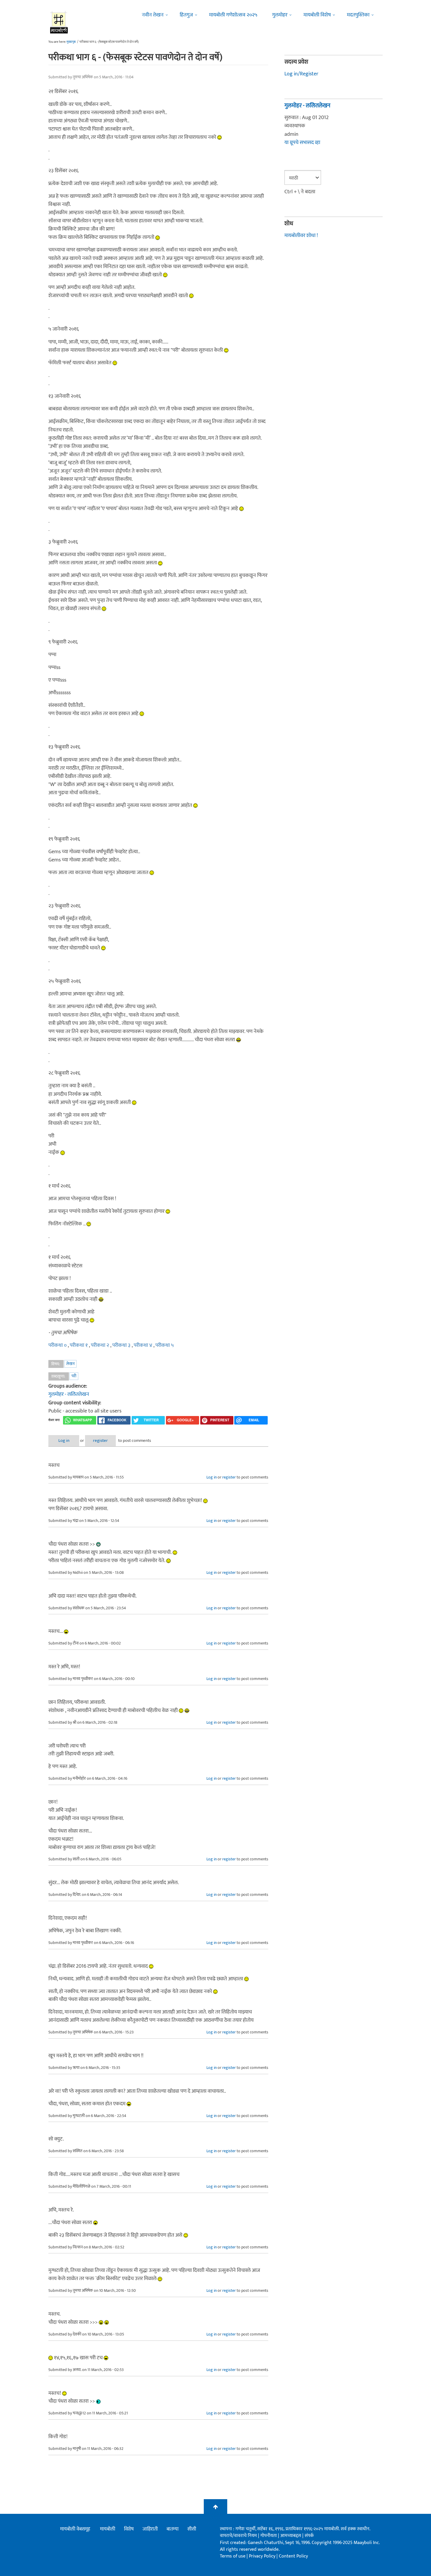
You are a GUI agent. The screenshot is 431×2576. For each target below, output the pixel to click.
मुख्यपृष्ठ (71, 42)
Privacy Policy (263, 2556)
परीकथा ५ (165, 1345)
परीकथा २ (101, 1345)
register (100, 1441)
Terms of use (233, 2556)
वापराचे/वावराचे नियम (238, 2536)
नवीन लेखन (153, 15)
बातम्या (173, 2529)
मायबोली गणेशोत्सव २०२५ (233, 15)
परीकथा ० (58, 1345)
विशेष (129, 2529)
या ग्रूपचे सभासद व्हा (302, 143)
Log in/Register (301, 74)
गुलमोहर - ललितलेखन (69, 1394)
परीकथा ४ (144, 1345)
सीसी (192, 2529)
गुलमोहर (280, 15)
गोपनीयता (269, 2536)
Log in (64, 1441)
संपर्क (309, 2536)
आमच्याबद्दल (291, 2536)
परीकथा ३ (122, 1345)
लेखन (70, 1364)
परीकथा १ (79, 1345)
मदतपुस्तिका (358, 15)
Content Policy (293, 2556)
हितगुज (186, 15)
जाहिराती (150, 2529)
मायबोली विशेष (317, 15)
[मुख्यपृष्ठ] (59, 22)
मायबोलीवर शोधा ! (301, 236)
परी (74, 1376)
